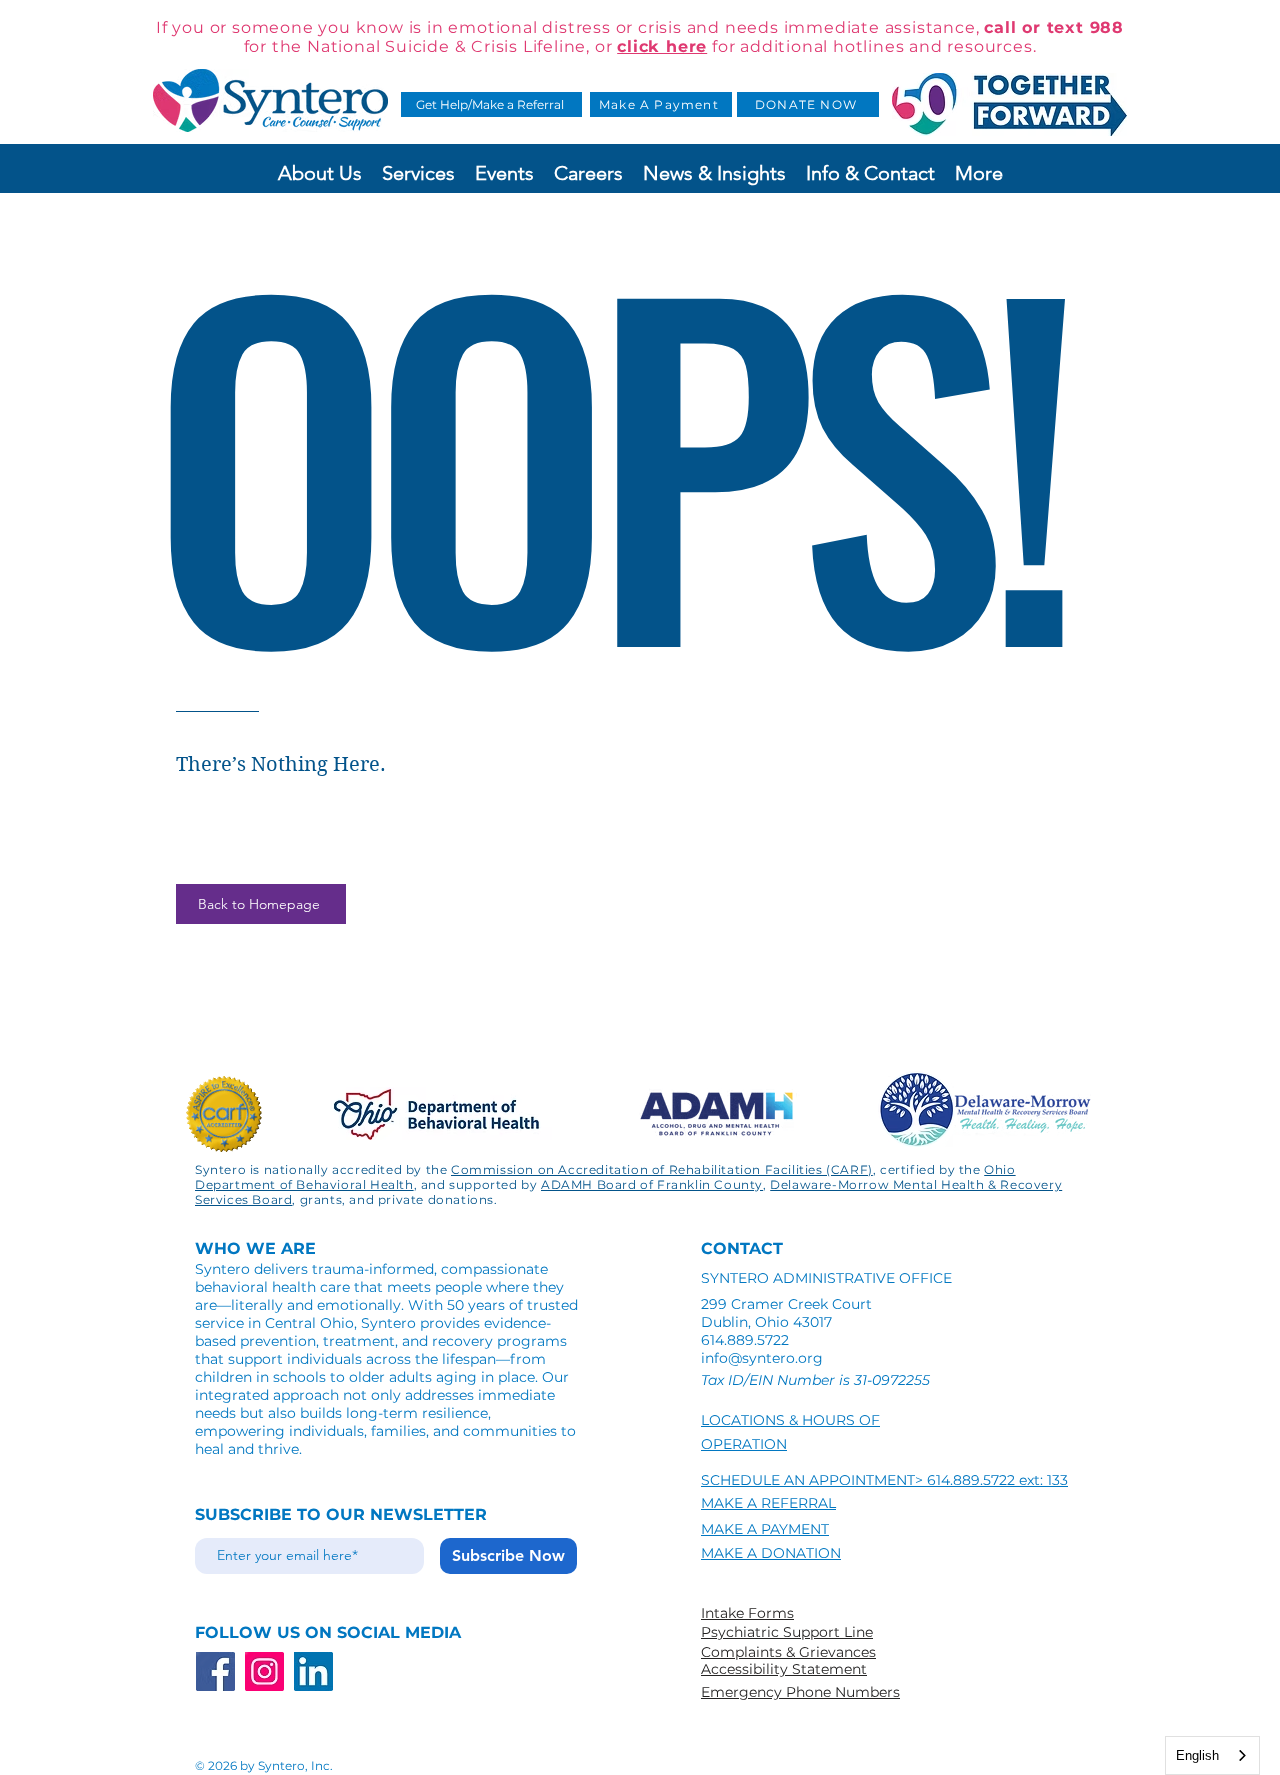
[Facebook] (215, 1671)
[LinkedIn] (313, 1671)
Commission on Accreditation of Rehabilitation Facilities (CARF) (662, 1169)
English (1197, 1755)
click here (662, 46)
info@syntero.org (762, 1358)
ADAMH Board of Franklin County (652, 1184)
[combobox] (1212, 1755)
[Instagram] (264, 1671)
